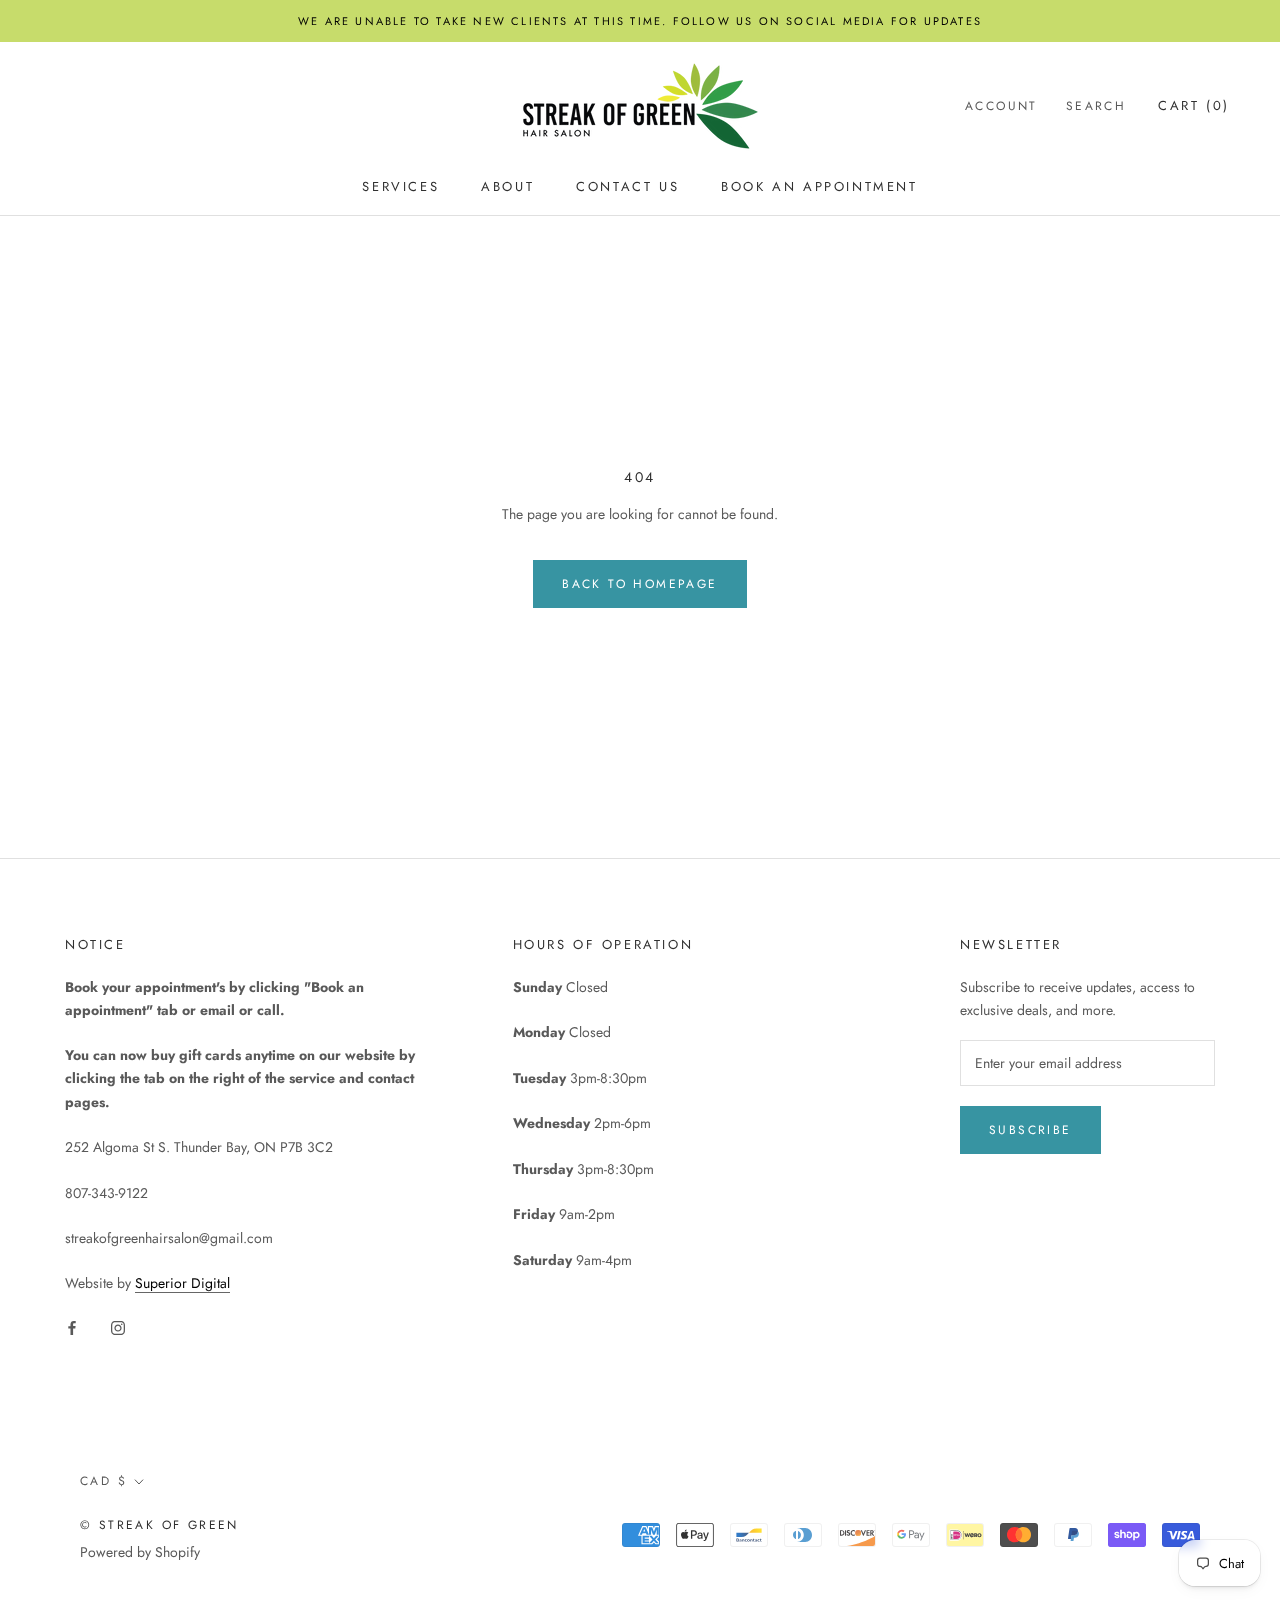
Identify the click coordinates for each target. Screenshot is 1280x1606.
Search (1096, 107)
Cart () (1194, 106)
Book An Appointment (819, 186)
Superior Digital (182, 1283)
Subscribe (1030, 1130)
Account (1001, 107)
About (507, 186)
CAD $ (103, 1481)
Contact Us (627, 186)
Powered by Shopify (140, 1552)
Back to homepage (639, 584)
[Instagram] (118, 1327)
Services (400, 186)
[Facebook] (72, 1327)
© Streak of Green (159, 1525)
